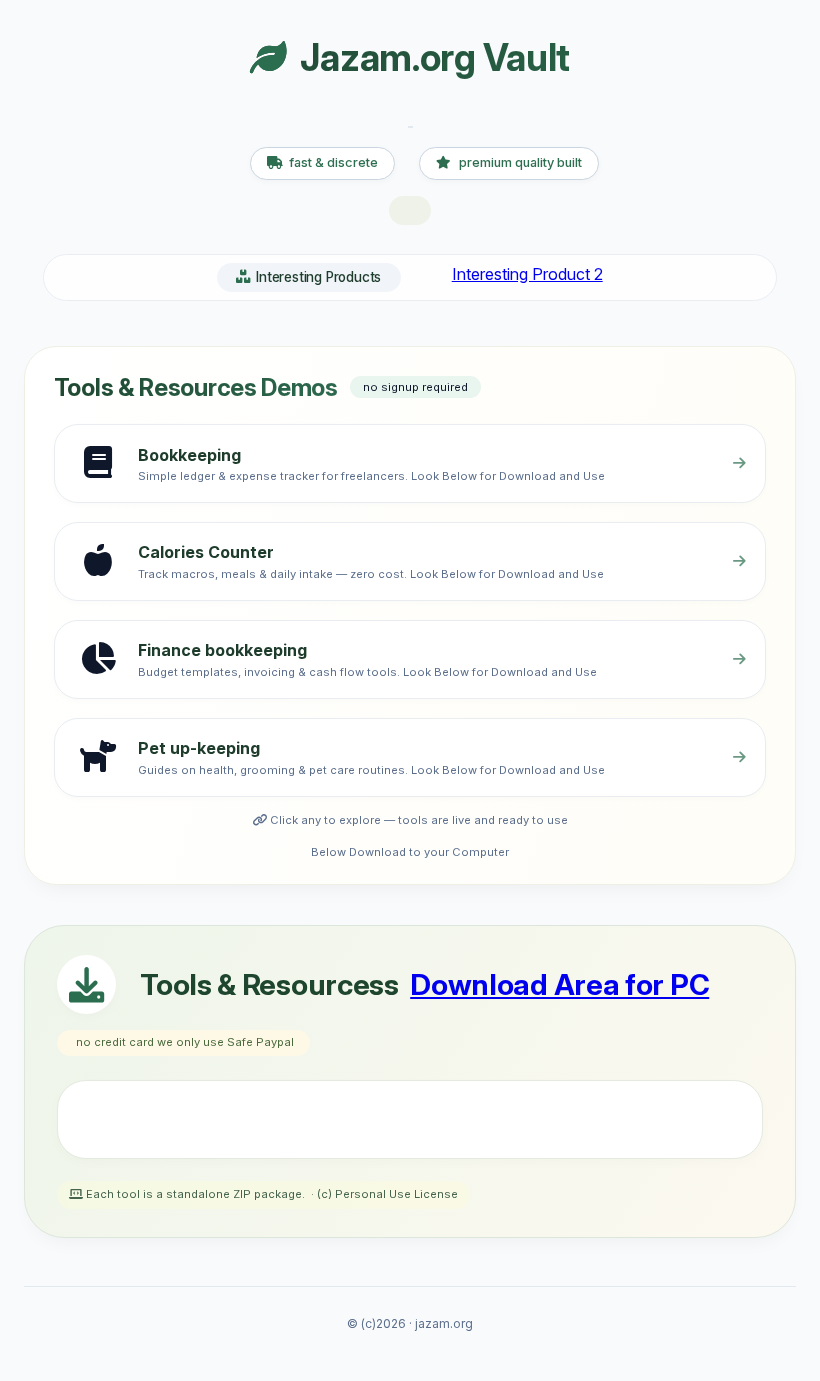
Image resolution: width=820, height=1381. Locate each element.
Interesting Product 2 (527, 274)
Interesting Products (318, 277)
